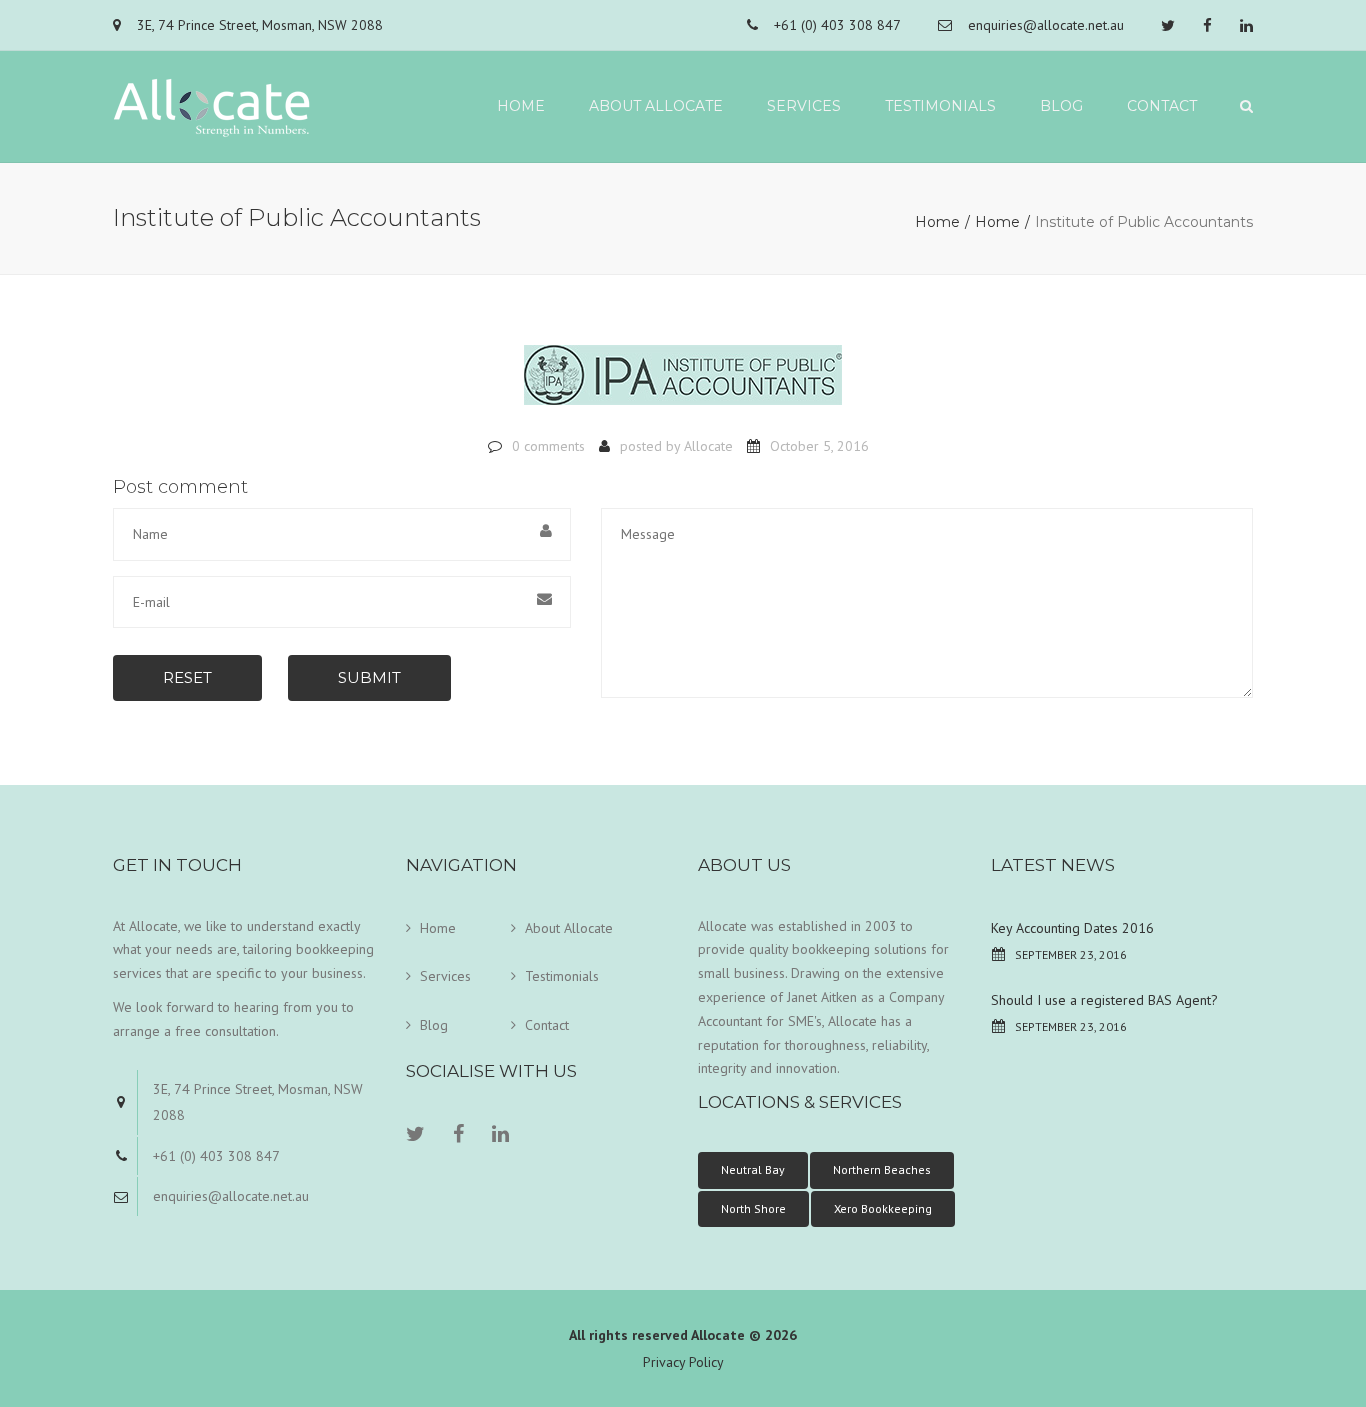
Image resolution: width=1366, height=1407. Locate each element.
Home (521, 106)
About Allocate (656, 106)
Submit (369, 677)
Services (804, 106)
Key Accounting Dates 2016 (1072, 928)
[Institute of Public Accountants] (683, 384)
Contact (1162, 106)
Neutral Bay (753, 1169)
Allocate (708, 446)
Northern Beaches (882, 1169)
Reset (187, 677)
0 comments (548, 446)
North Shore (753, 1208)
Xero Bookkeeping (883, 1208)
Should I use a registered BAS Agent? (1104, 1000)
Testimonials (940, 106)
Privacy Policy (683, 1362)
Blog (1061, 106)
